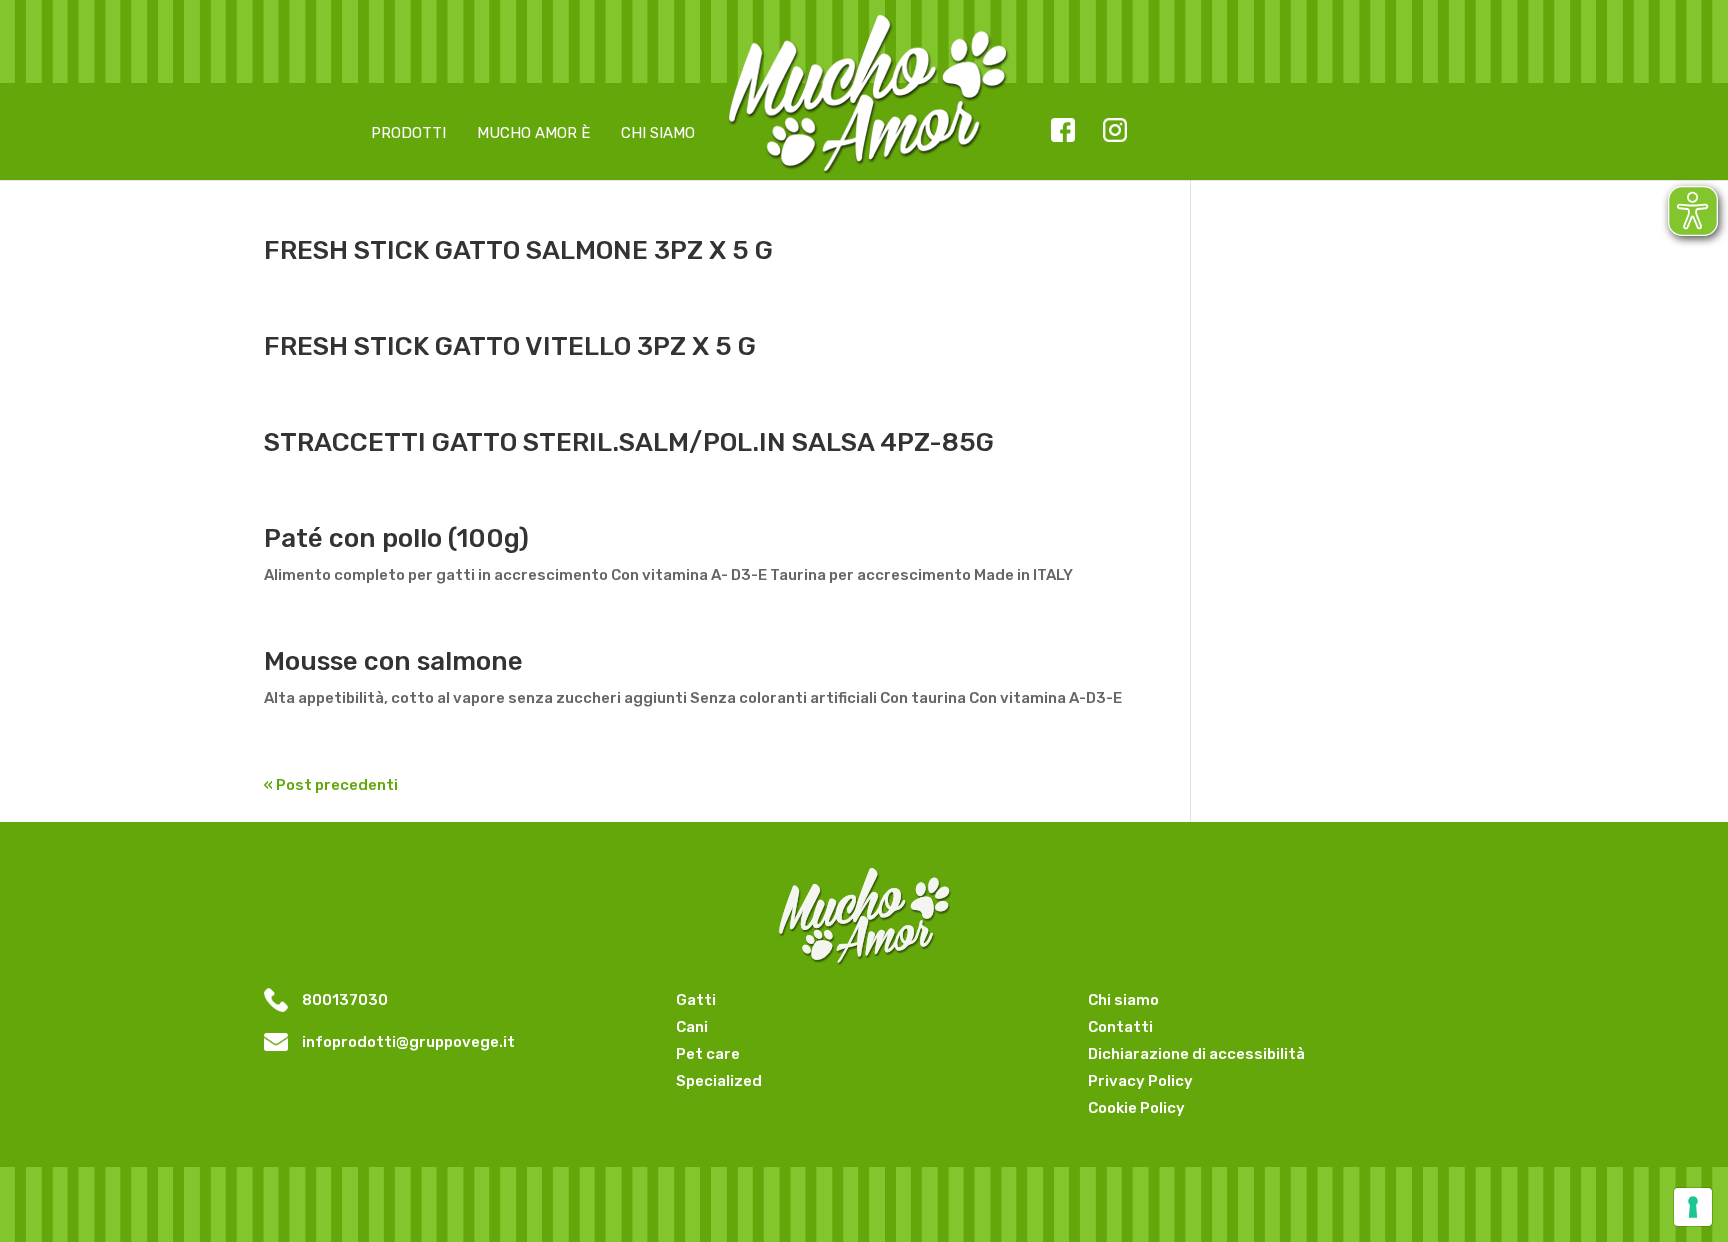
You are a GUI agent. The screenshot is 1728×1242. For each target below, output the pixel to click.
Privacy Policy (1140, 1081)
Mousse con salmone (393, 661)
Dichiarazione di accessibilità (1196, 1054)
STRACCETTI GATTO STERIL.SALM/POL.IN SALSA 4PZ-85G (629, 442)
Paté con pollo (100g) (396, 538)
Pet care (708, 1054)
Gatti (696, 1000)
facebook (1062, 132)
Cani (692, 1027)
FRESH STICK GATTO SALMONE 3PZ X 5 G (518, 250)
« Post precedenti (331, 785)
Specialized (719, 1081)
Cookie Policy (1136, 1108)
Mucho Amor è (533, 133)
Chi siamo (658, 133)
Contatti (1120, 1027)
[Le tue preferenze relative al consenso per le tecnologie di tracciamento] (1693, 1207)
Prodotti (408, 133)
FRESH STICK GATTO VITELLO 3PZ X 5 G (510, 346)
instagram (1114, 132)
